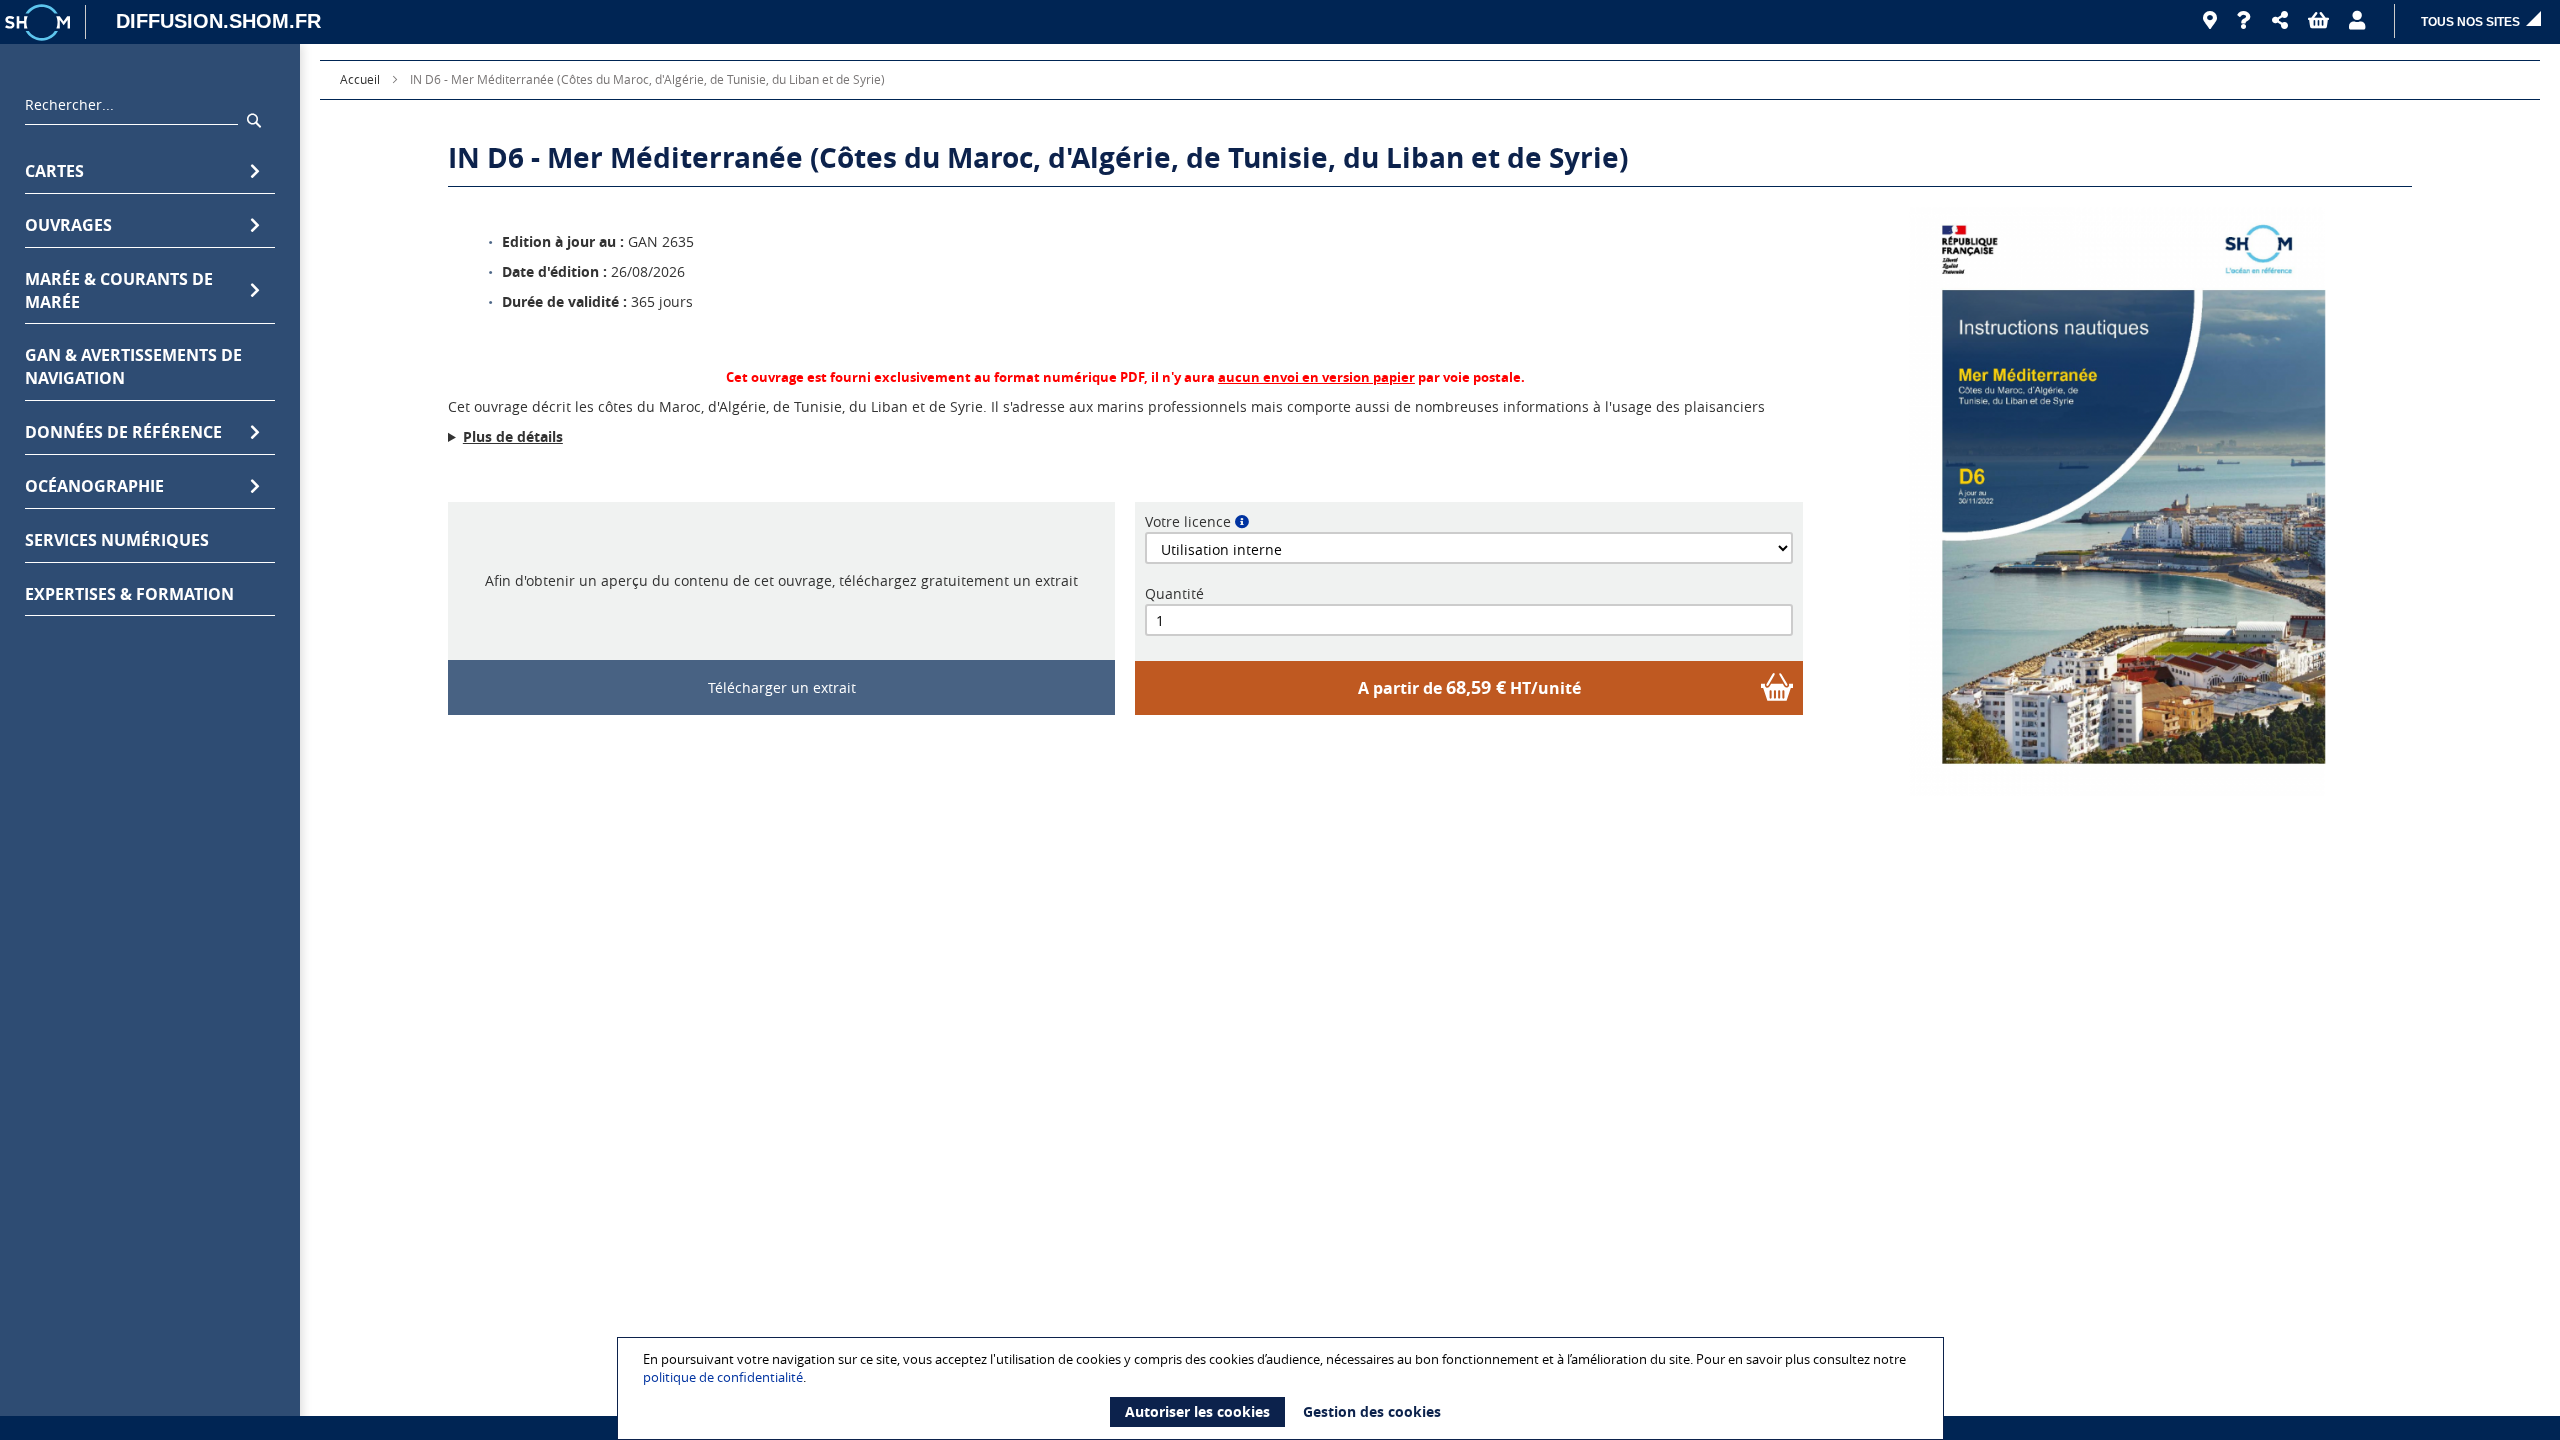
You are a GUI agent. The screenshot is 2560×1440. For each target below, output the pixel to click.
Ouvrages (68, 225)
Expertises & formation (129, 594)
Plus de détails (513, 436)
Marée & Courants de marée (119, 290)
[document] (1283, 1388)
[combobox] (131, 110)
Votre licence (1188, 521)
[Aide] (2244, 21)
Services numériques (117, 540)
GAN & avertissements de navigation (133, 366)
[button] (2280, 21)
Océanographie (94, 486)
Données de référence (123, 432)
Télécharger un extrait (782, 687)
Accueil (360, 79)
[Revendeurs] (2210, 21)
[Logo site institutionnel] (40, 22)
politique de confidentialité (723, 1377)
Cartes (54, 171)
